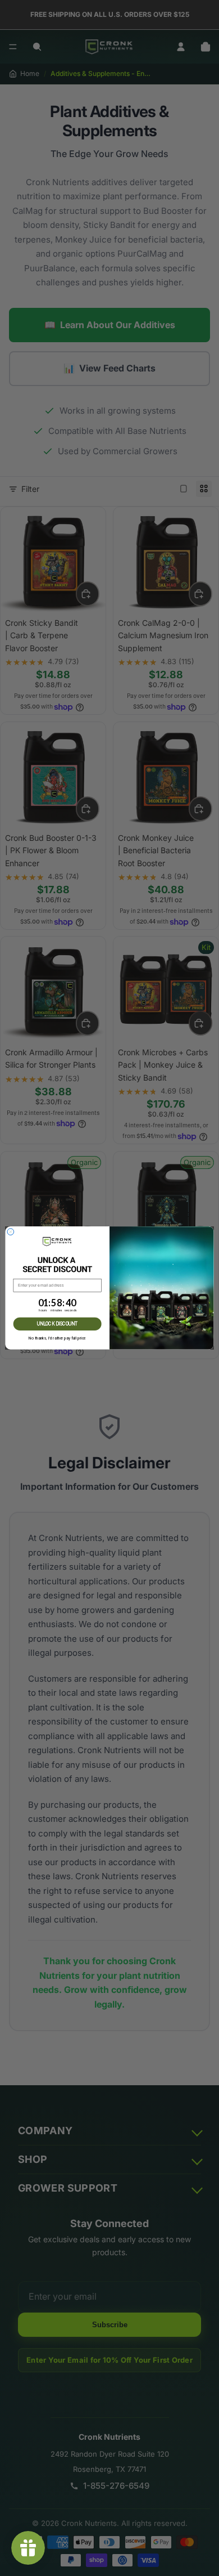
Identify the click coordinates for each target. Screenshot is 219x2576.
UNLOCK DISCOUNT (58, 1324)
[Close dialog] (11, 1232)
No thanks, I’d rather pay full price (57, 1338)
